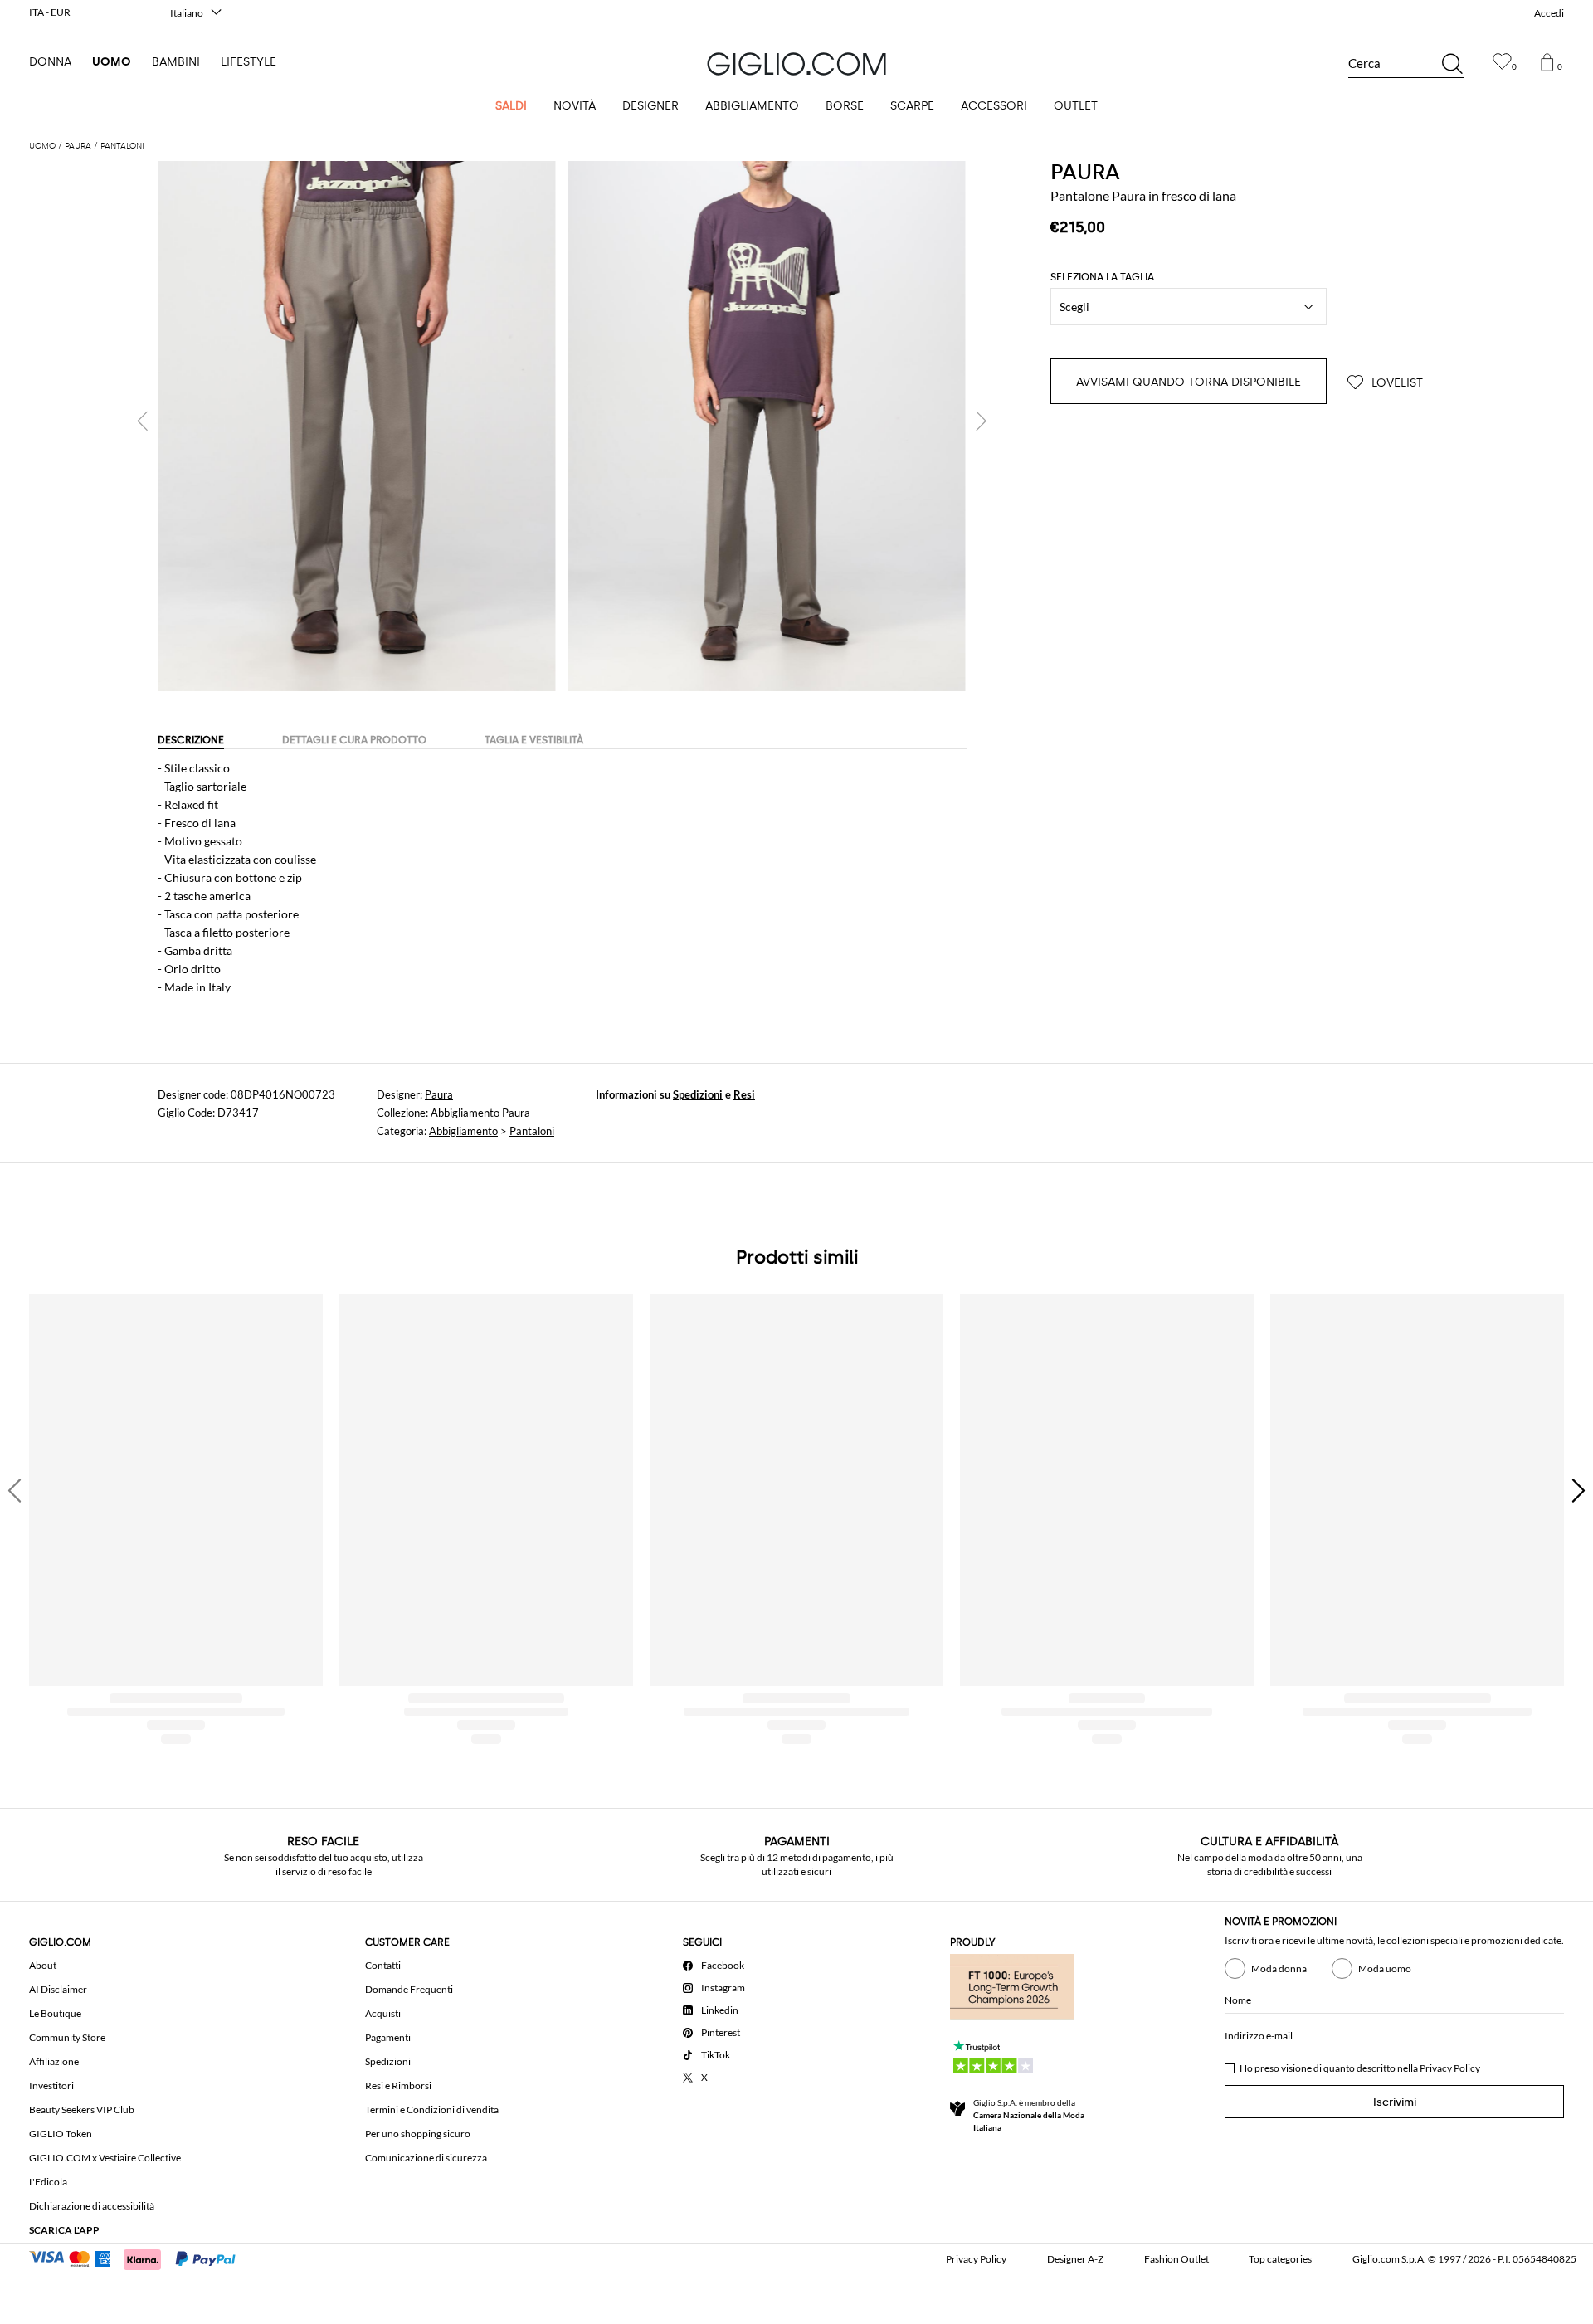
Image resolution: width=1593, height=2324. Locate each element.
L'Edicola (48, 2182)
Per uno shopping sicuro (418, 2134)
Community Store (67, 2037)
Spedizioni (698, 1094)
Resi (744, 1094)
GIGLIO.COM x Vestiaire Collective (105, 2158)
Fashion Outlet (1176, 2259)
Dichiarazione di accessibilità (92, 2206)
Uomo (112, 62)
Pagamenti (388, 2037)
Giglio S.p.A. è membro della (1029, 2115)
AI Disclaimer (58, 1989)
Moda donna (1279, 1968)
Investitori (51, 2085)
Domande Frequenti (409, 1989)
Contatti (383, 1965)
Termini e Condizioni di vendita (432, 2110)
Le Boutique (55, 2013)
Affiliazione (54, 2061)
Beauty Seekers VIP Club (82, 2110)
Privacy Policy (1450, 2068)
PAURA (1085, 172)
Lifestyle (248, 62)
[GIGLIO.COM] (796, 64)
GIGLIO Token (61, 2134)
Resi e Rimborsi (398, 2085)
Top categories (1280, 2259)
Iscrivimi (1395, 2102)
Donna (50, 62)
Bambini (176, 62)
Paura (439, 1094)
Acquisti (383, 2013)
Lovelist (1396, 383)
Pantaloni (532, 1131)
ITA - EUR (50, 12)
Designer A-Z (1075, 2259)
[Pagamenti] (140, 2258)
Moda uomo (1385, 1968)
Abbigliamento (463, 1131)
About (43, 1965)
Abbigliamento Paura (480, 1113)
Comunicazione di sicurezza (426, 2158)
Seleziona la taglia (1102, 277)
